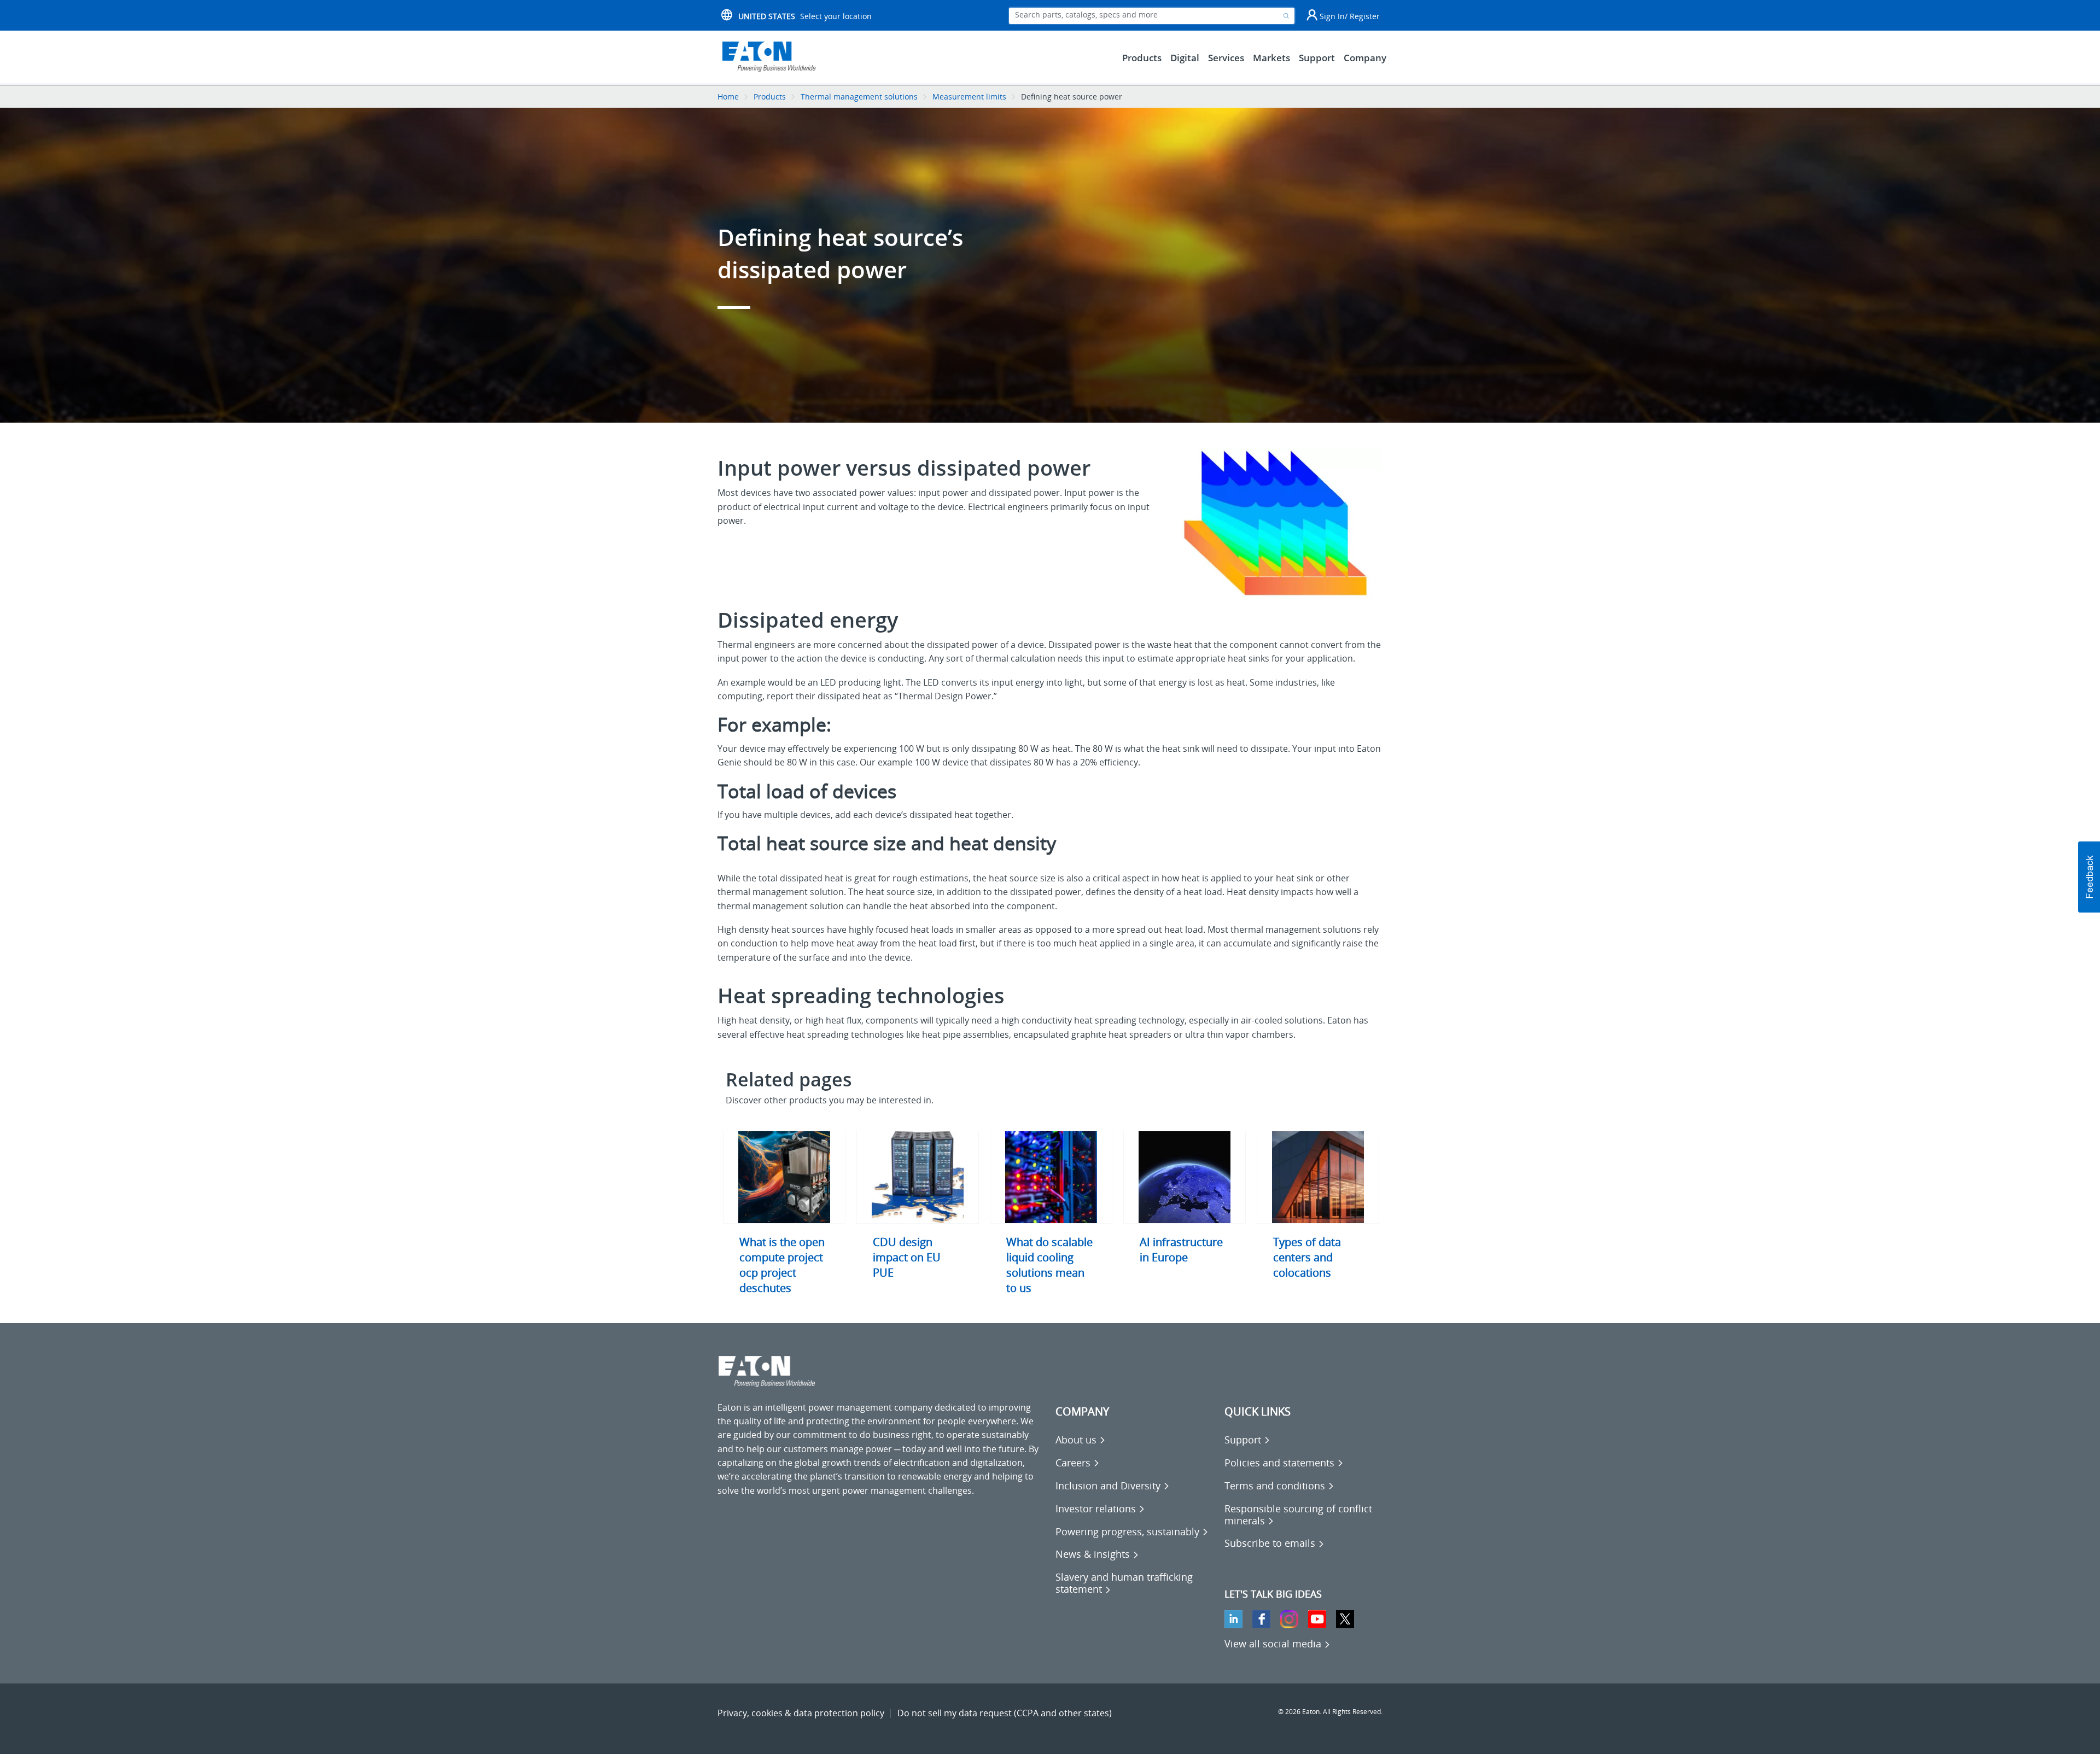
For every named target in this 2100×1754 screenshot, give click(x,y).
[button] (2089, 877)
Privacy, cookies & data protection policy (801, 1713)
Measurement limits (969, 97)
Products (770, 97)
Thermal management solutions (859, 97)
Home (728, 97)
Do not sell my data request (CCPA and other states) (1005, 1713)
